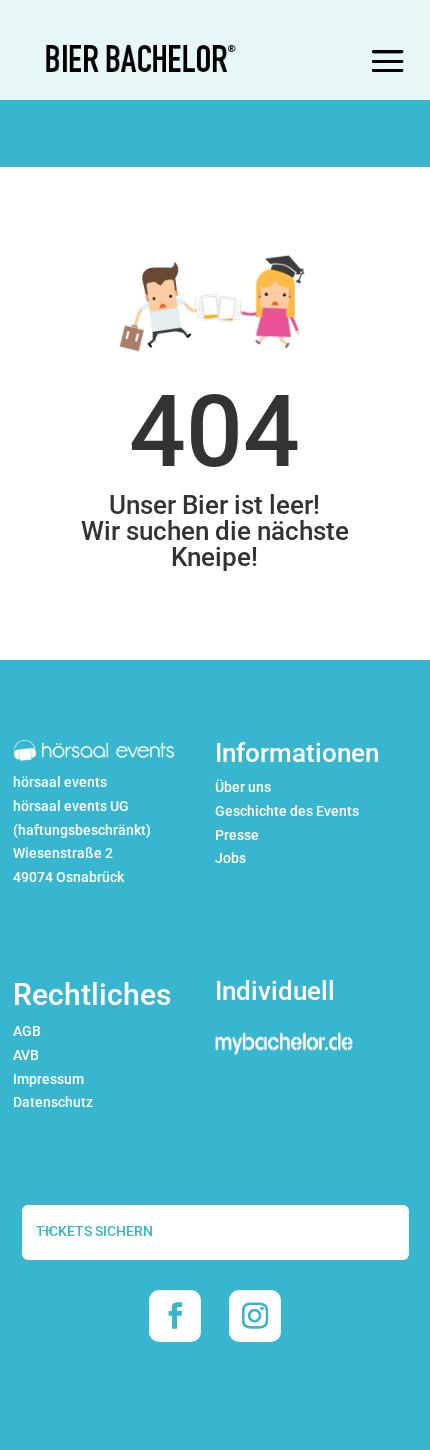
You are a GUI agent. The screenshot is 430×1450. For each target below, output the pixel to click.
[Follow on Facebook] (175, 1316)
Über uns (243, 787)
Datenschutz (53, 1102)
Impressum (48, 1079)
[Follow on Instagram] (255, 1316)
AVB (26, 1055)
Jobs (230, 858)
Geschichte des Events (287, 811)
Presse (237, 835)
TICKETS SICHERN (94, 1231)
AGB (27, 1031)
